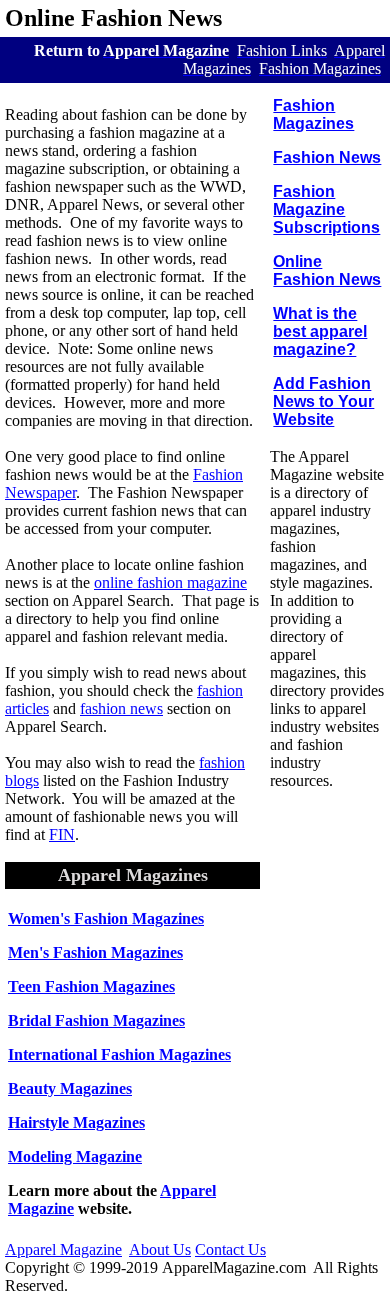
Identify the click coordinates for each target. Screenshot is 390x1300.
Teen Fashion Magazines (91, 986)
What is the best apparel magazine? (320, 331)
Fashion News (327, 157)
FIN (62, 834)
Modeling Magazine (75, 1156)
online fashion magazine (170, 582)
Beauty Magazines (70, 1088)
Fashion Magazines (313, 114)
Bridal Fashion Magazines (96, 1020)
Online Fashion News (327, 270)
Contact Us (230, 1249)
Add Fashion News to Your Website (323, 401)
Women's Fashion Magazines (106, 918)
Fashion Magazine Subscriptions (326, 209)
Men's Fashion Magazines (95, 952)
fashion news (121, 708)
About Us (160, 1249)
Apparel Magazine (63, 1249)
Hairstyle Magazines (76, 1122)
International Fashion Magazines (119, 1054)
